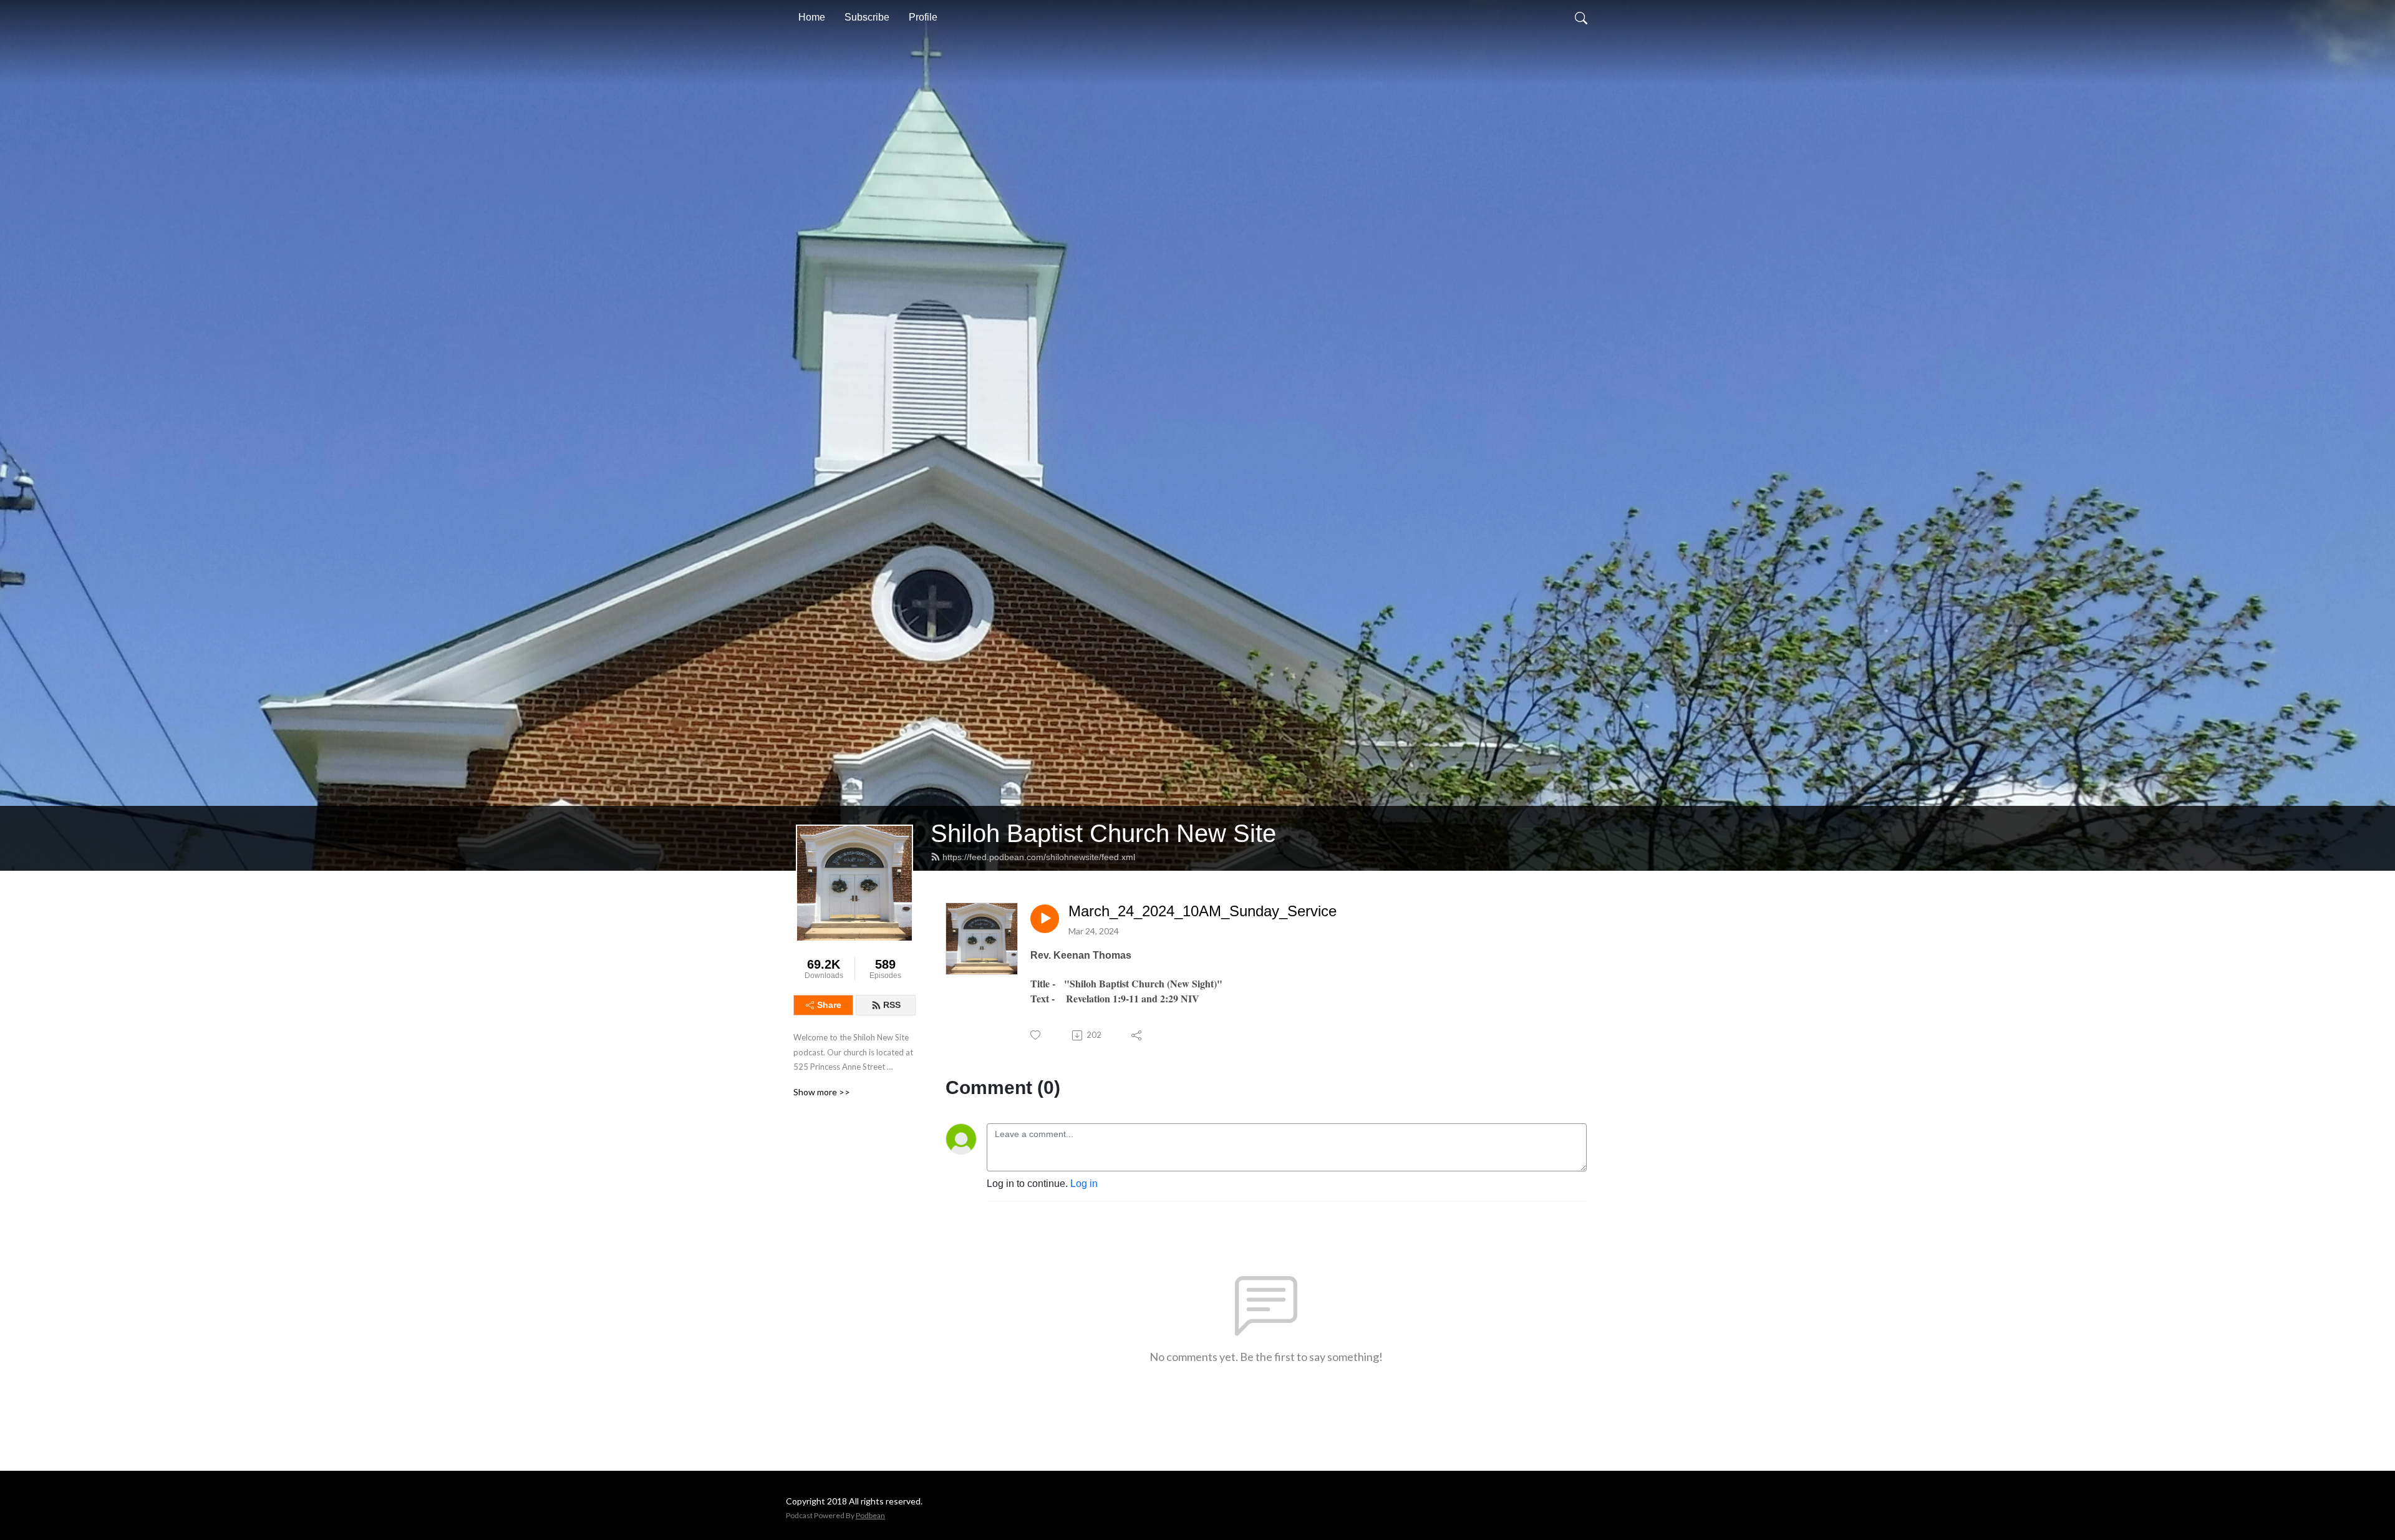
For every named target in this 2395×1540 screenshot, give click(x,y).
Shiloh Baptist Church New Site (1103, 833)
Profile (923, 17)
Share (829, 1005)
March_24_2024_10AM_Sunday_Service (1202, 911)
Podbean (870, 1515)
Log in (1084, 1184)
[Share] (1137, 1035)
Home (812, 17)
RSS (892, 1005)
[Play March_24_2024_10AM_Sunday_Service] (1045, 919)
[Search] (1581, 17)
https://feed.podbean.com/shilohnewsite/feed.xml (1039, 857)
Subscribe (867, 17)
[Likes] (1036, 1035)
